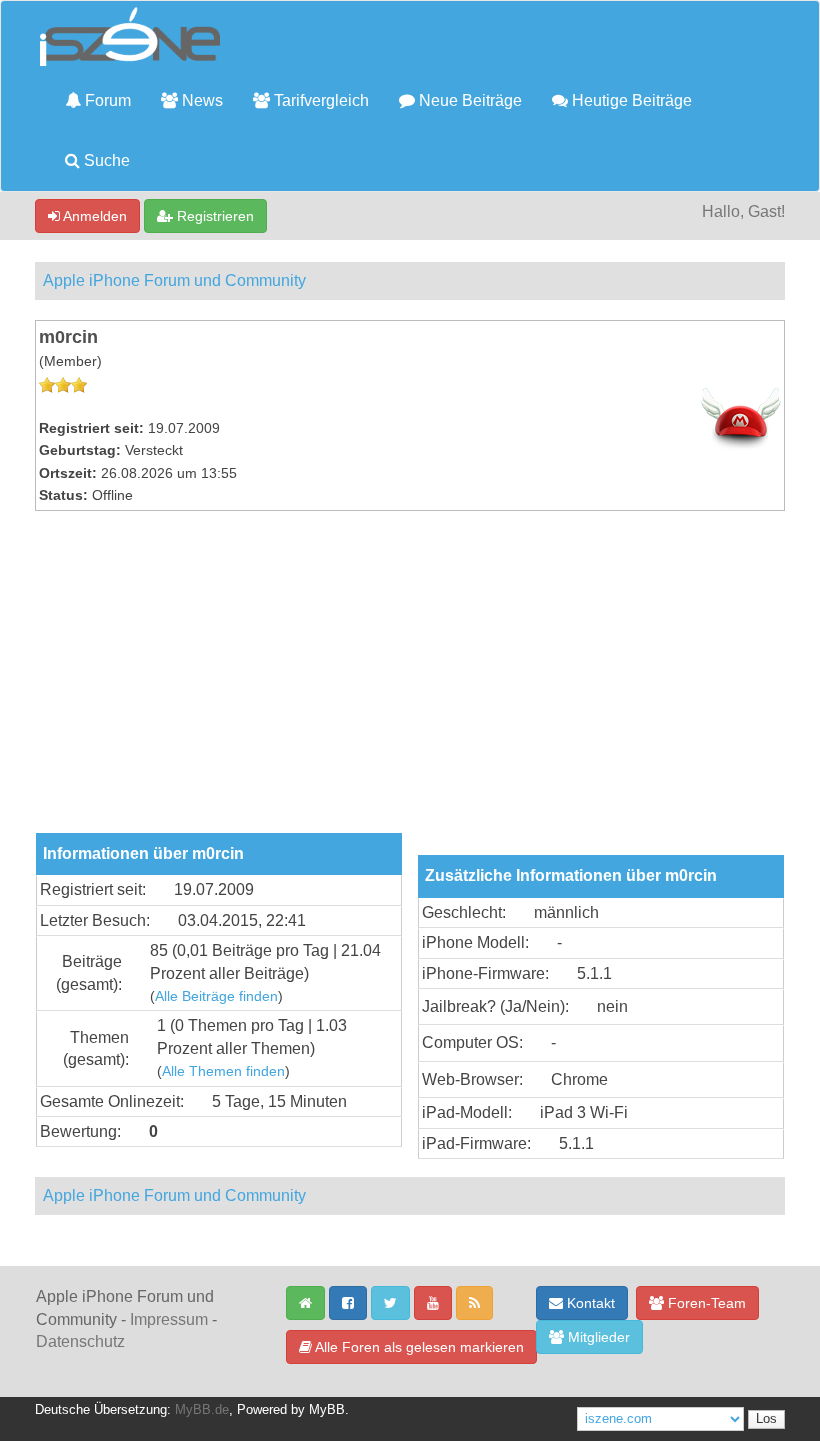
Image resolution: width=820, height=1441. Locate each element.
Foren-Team (705, 1303)
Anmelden (93, 216)
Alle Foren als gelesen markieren (418, 1347)
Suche (105, 160)
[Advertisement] (410, 683)
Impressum (169, 1319)
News (200, 100)
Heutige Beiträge (630, 100)
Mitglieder (597, 1337)
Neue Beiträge (468, 100)
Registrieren (213, 216)
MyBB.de (202, 1410)
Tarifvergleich (319, 100)
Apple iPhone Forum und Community (174, 280)
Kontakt (589, 1303)
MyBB (327, 1410)
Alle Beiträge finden (216, 996)
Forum (106, 100)
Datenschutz (80, 1341)
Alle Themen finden (223, 1071)
